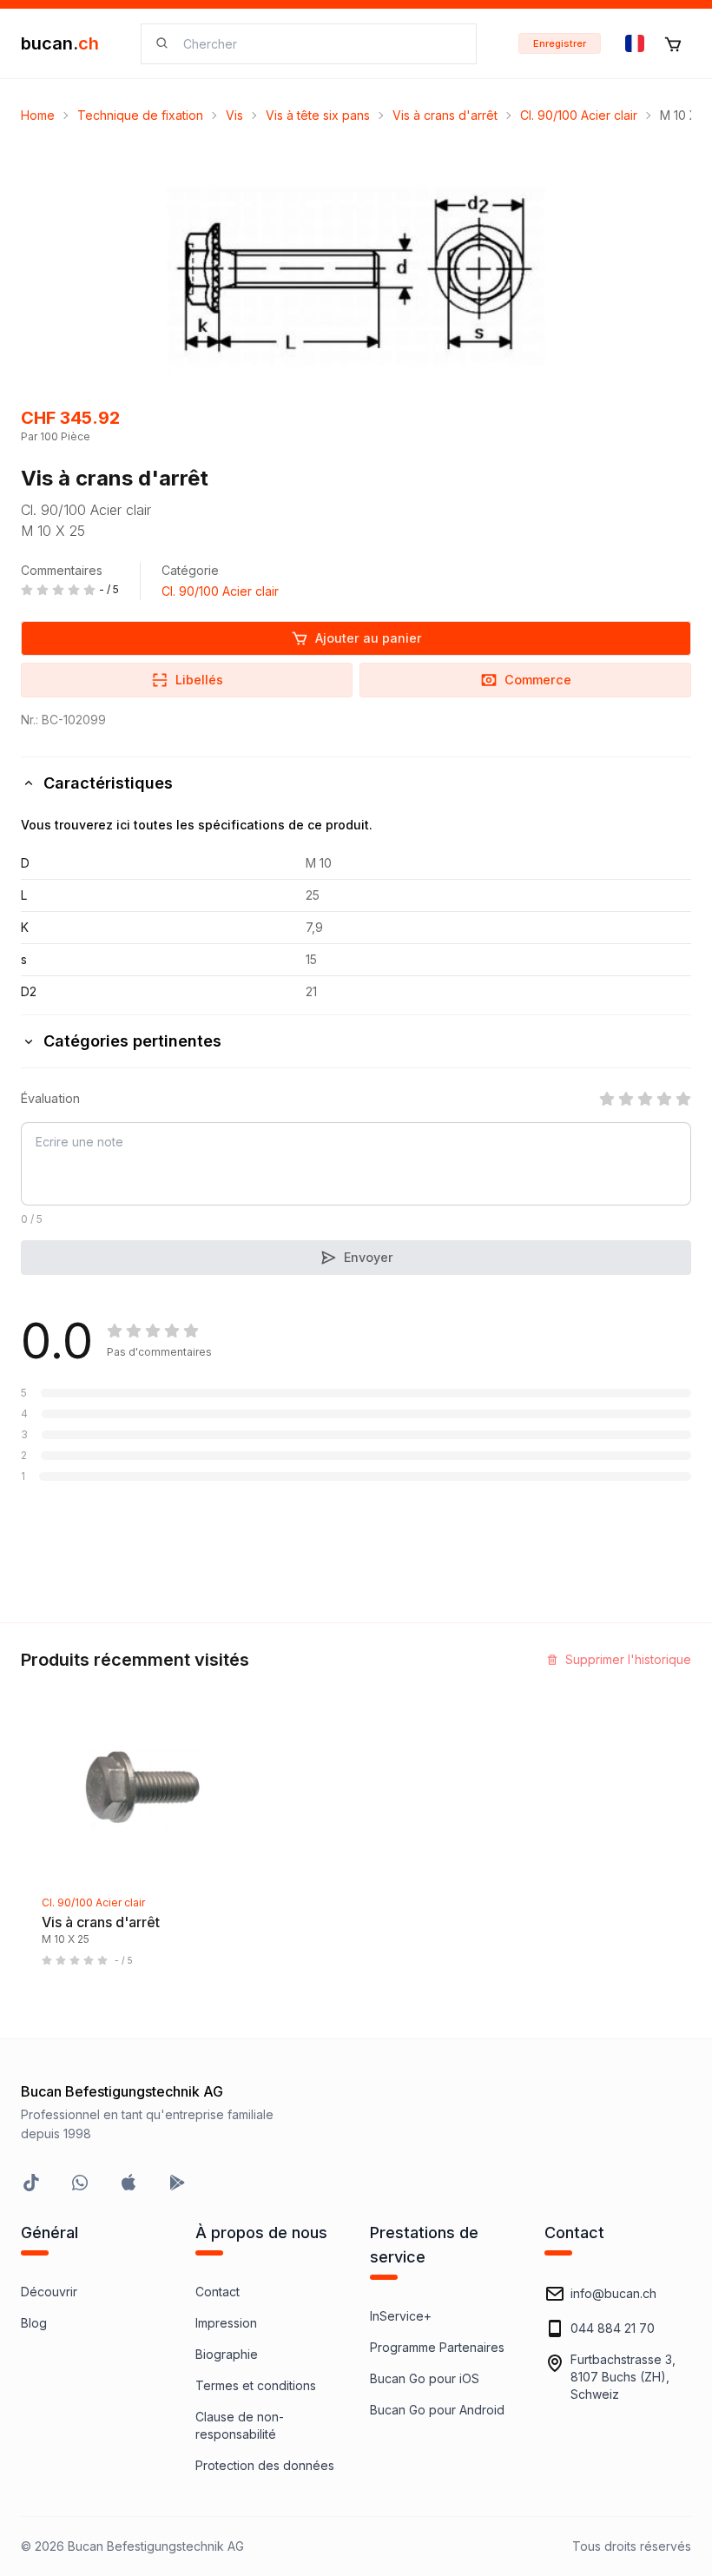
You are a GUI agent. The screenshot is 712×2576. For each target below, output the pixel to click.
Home (38, 115)
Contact (218, 2292)
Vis (234, 115)
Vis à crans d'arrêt (445, 115)
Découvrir (49, 2292)
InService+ (401, 2316)
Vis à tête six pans (318, 115)
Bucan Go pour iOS (425, 2378)
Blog (34, 2323)
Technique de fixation (140, 115)
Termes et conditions (256, 2385)
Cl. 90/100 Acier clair (579, 115)
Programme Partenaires (437, 2347)
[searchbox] (319, 44)
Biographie (227, 2354)
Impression (226, 2323)
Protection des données (265, 2465)
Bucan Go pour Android (437, 2410)
